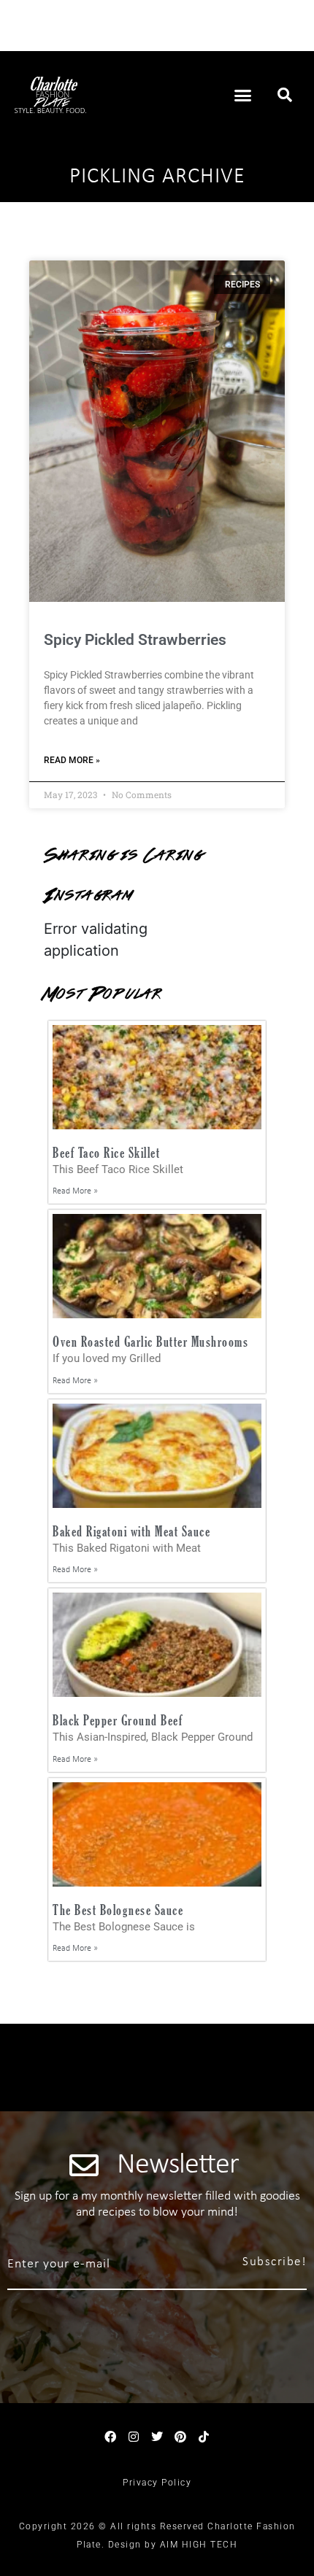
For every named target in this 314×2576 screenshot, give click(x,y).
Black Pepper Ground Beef (118, 1720)
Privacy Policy (157, 2483)
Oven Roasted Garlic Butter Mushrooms (150, 1341)
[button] (243, 95)
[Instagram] (134, 2437)
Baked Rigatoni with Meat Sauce (131, 1531)
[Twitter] (157, 2437)
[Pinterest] (180, 2437)
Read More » (72, 760)
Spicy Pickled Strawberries (135, 640)
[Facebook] (110, 2437)
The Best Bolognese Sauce (118, 1910)
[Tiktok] (204, 2437)
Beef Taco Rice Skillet (106, 1152)
